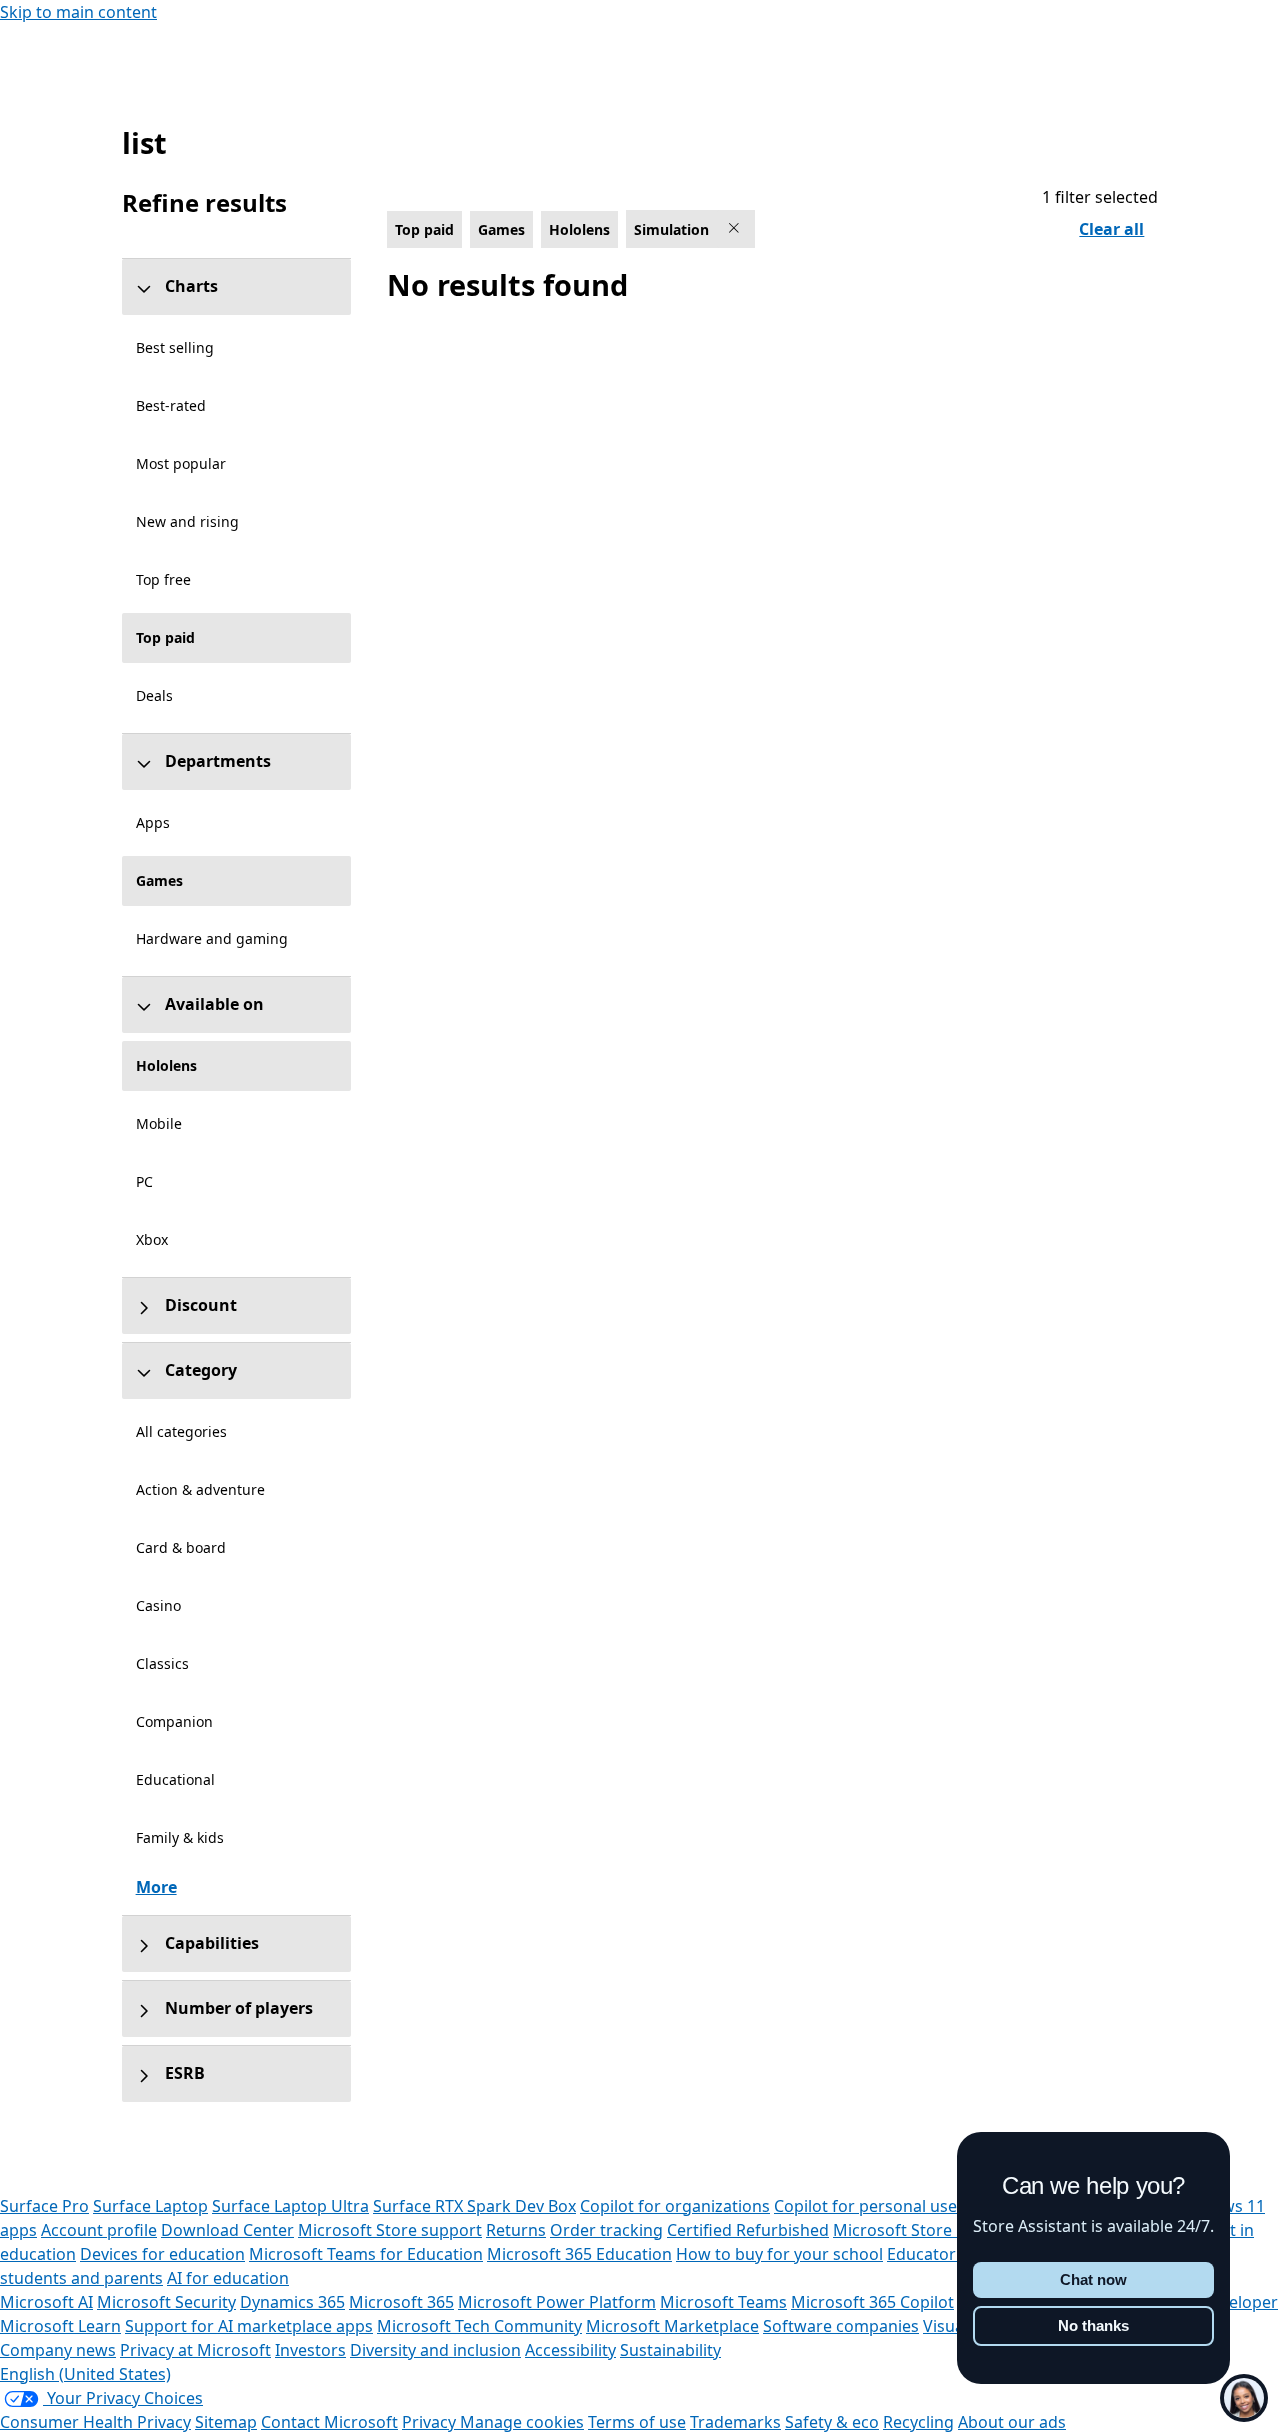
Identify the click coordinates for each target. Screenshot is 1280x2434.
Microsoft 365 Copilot (872, 2302)
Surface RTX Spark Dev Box (474, 2206)
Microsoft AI (46, 2302)
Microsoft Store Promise (926, 2230)
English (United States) (85, 2374)
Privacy (431, 2422)
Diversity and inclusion (435, 2350)
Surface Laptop (150, 2206)
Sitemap (226, 2422)
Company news (58, 2350)
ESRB (185, 2073)
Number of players (239, 2008)
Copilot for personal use (865, 2206)
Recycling (918, 2422)
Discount (201, 1305)
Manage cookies (522, 2422)
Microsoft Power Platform (557, 2302)
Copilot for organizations (675, 2206)
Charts (191, 286)
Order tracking (606, 2230)
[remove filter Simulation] (736, 229)
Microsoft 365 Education (579, 2254)
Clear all (1111, 229)
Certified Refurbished (748, 2230)
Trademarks (735, 2422)
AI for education (228, 2278)
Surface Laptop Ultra (290, 2206)
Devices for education (162, 2254)
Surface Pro (44, 2206)
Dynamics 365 (292, 2302)
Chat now (1093, 2279)
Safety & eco (832, 2422)
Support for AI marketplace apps (249, 2326)
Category (201, 1370)
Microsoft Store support (390, 2230)
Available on (214, 1004)
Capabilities (212, 1943)
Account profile (99, 2230)
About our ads (1012, 2422)
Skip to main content (78, 12)
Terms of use (637, 2422)
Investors (310, 2350)
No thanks (1093, 2325)
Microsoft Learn (60, 2326)
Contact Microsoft (329, 2422)
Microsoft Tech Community (479, 2326)
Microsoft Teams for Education (366, 2254)
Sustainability (670, 2350)
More (156, 1887)
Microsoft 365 (401, 2302)
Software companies (841, 2326)
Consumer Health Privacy (95, 2422)
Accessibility (570, 2350)
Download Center (227, 2230)
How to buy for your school (779, 2254)
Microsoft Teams (723, 2302)
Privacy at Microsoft (195, 2350)
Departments (218, 761)
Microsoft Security (166, 2302)
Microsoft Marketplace (672, 2326)
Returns (516, 2230)
